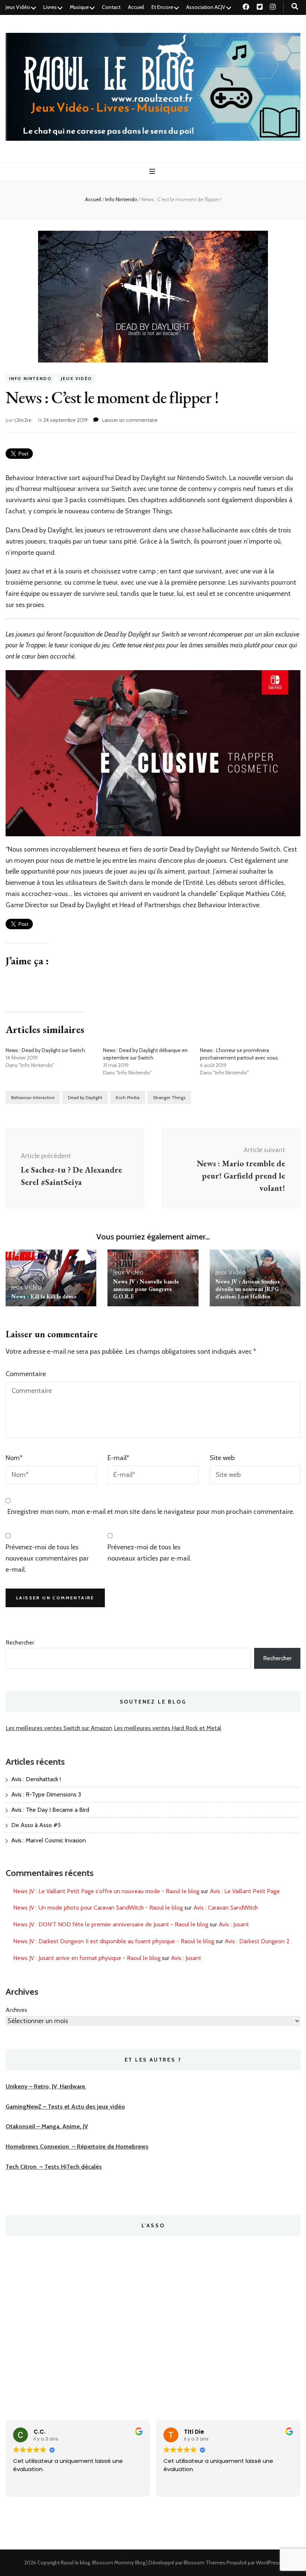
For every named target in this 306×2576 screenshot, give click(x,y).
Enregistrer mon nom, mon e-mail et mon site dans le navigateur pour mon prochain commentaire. (151, 1512)
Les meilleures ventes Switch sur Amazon (59, 1728)
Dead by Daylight (85, 1097)
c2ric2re (23, 420)
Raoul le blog (75, 2563)
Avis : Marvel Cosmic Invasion (49, 1840)
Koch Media (128, 1097)
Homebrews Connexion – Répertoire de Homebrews (77, 2146)
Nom (14, 1458)
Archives (16, 2010)
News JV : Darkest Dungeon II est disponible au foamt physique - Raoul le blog (114, 1941)
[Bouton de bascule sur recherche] (295, 7)
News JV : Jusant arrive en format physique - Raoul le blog (87, 1958)
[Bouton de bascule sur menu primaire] (153, 172)
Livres (50, 7)
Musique (79, 7)
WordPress (268, 2563)
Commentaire (26, 1374)
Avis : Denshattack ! (36, 1779)
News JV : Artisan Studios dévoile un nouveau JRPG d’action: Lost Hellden (248, 1289)
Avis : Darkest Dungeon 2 (257, 1941)
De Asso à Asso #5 (36, 1825)
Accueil (136, 7)
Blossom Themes (204, 2563)
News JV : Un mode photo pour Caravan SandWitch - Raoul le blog (98, 1908)
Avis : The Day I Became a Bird (50, 1810)
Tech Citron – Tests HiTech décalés (54, 2167)
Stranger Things (169, 1097)
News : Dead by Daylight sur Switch (45, 1050)
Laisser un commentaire (130, 420)
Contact (111, 7)
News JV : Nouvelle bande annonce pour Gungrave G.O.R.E (146, 1289)
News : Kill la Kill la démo (44, 1296)
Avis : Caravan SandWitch (226, 1908)
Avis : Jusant (234, 1924)
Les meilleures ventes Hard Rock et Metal (168, 1728)
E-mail (118, 1458)
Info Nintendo (30, 378)
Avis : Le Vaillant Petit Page (245, 1891)
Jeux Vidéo (18, 7)
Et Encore (162, 7)
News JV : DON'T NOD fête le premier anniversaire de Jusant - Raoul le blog (111, 1924)
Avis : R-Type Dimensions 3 (46, 1794)
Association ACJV (206, 7)
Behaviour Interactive (33, 1097)
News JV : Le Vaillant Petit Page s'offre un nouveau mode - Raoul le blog (106, 1891)
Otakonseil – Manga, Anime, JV (47, 2126)
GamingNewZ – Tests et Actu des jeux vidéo (65, 2107)
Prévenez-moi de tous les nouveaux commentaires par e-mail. (47, 1558)
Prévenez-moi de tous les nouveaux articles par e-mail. (149, 1553)
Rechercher (20, 1642)
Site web (222, 1458)
